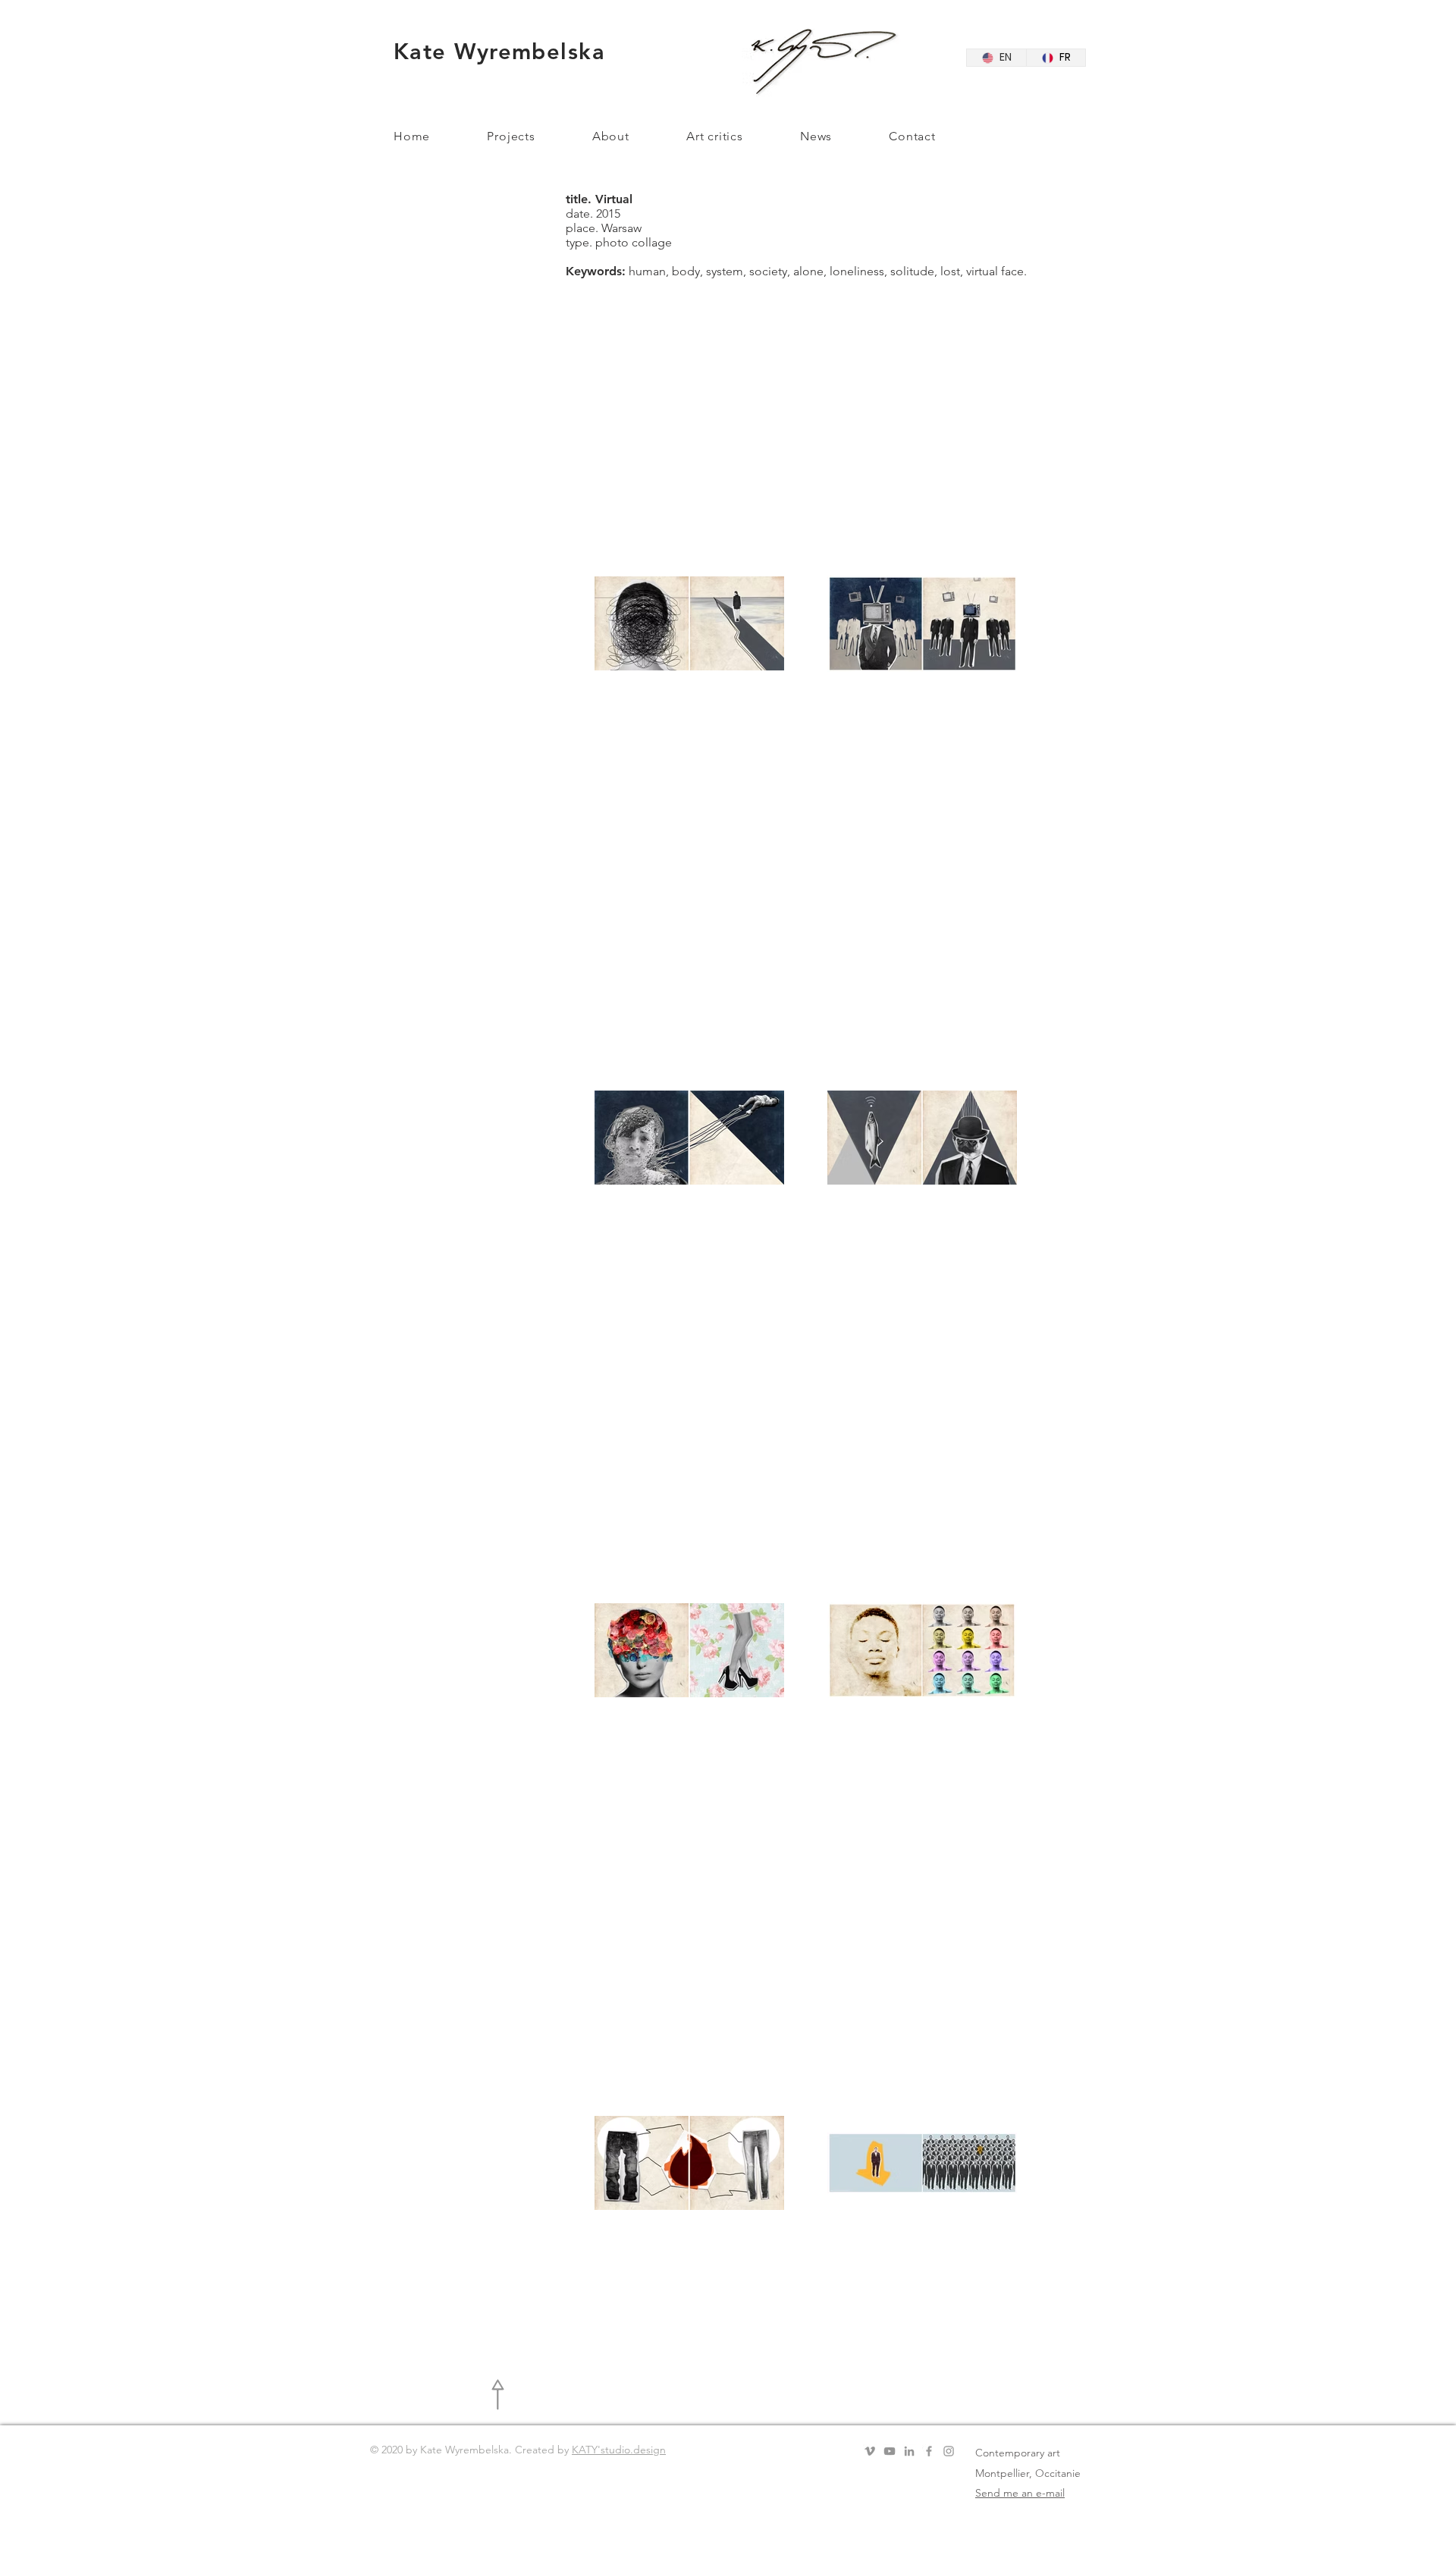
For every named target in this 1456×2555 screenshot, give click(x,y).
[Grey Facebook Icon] (929, 2451)
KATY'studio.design (619, 2450)
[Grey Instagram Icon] (949, 2451)
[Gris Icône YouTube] (890, 2451)
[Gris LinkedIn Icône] (909, 2451)
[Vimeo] (870, 2451)
